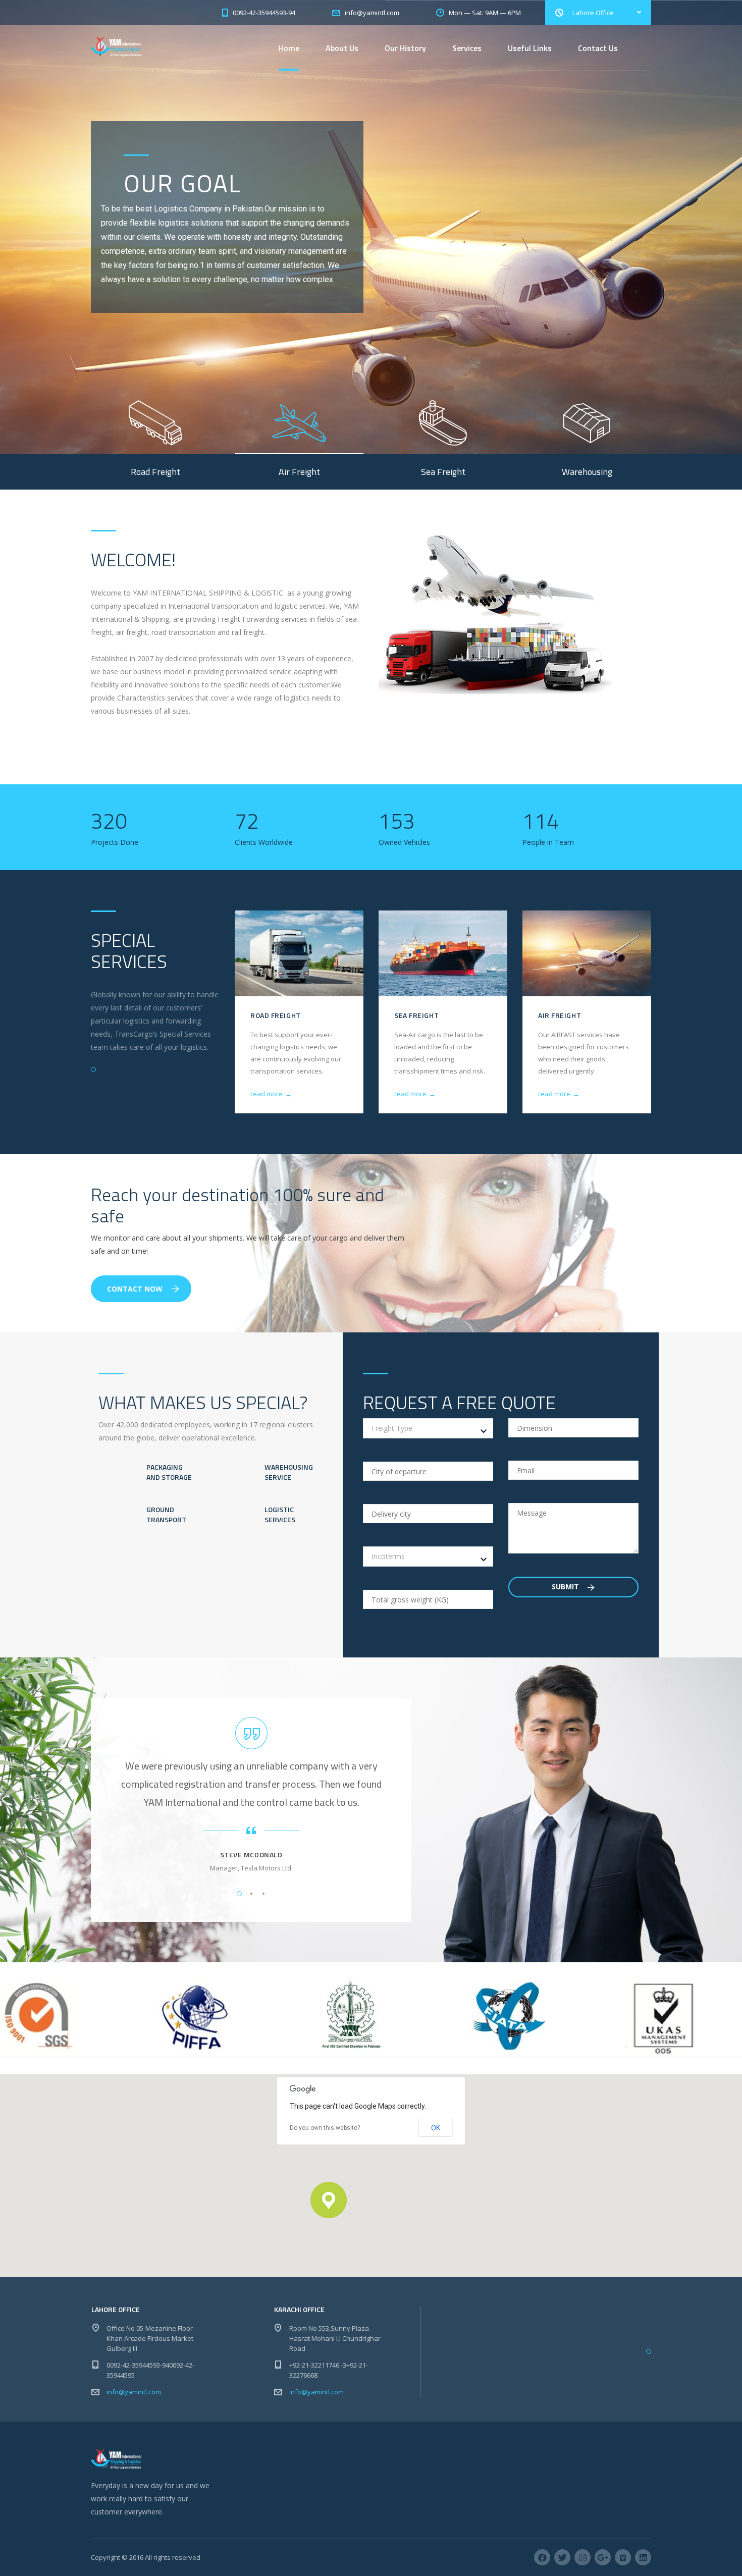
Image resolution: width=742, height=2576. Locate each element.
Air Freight (560, 1015)
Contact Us (598, 48)
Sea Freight (416, 1015)
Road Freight (276, 1015)
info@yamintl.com (134, 2392)
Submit (566, 1587)
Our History (405, 48)
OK (436, 2128)
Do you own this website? (325, 2128)
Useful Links (530, 48)
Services (467, 48)
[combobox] (428, 1428)
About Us (342, 48)
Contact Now (135, 1289)
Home (289, 48)
